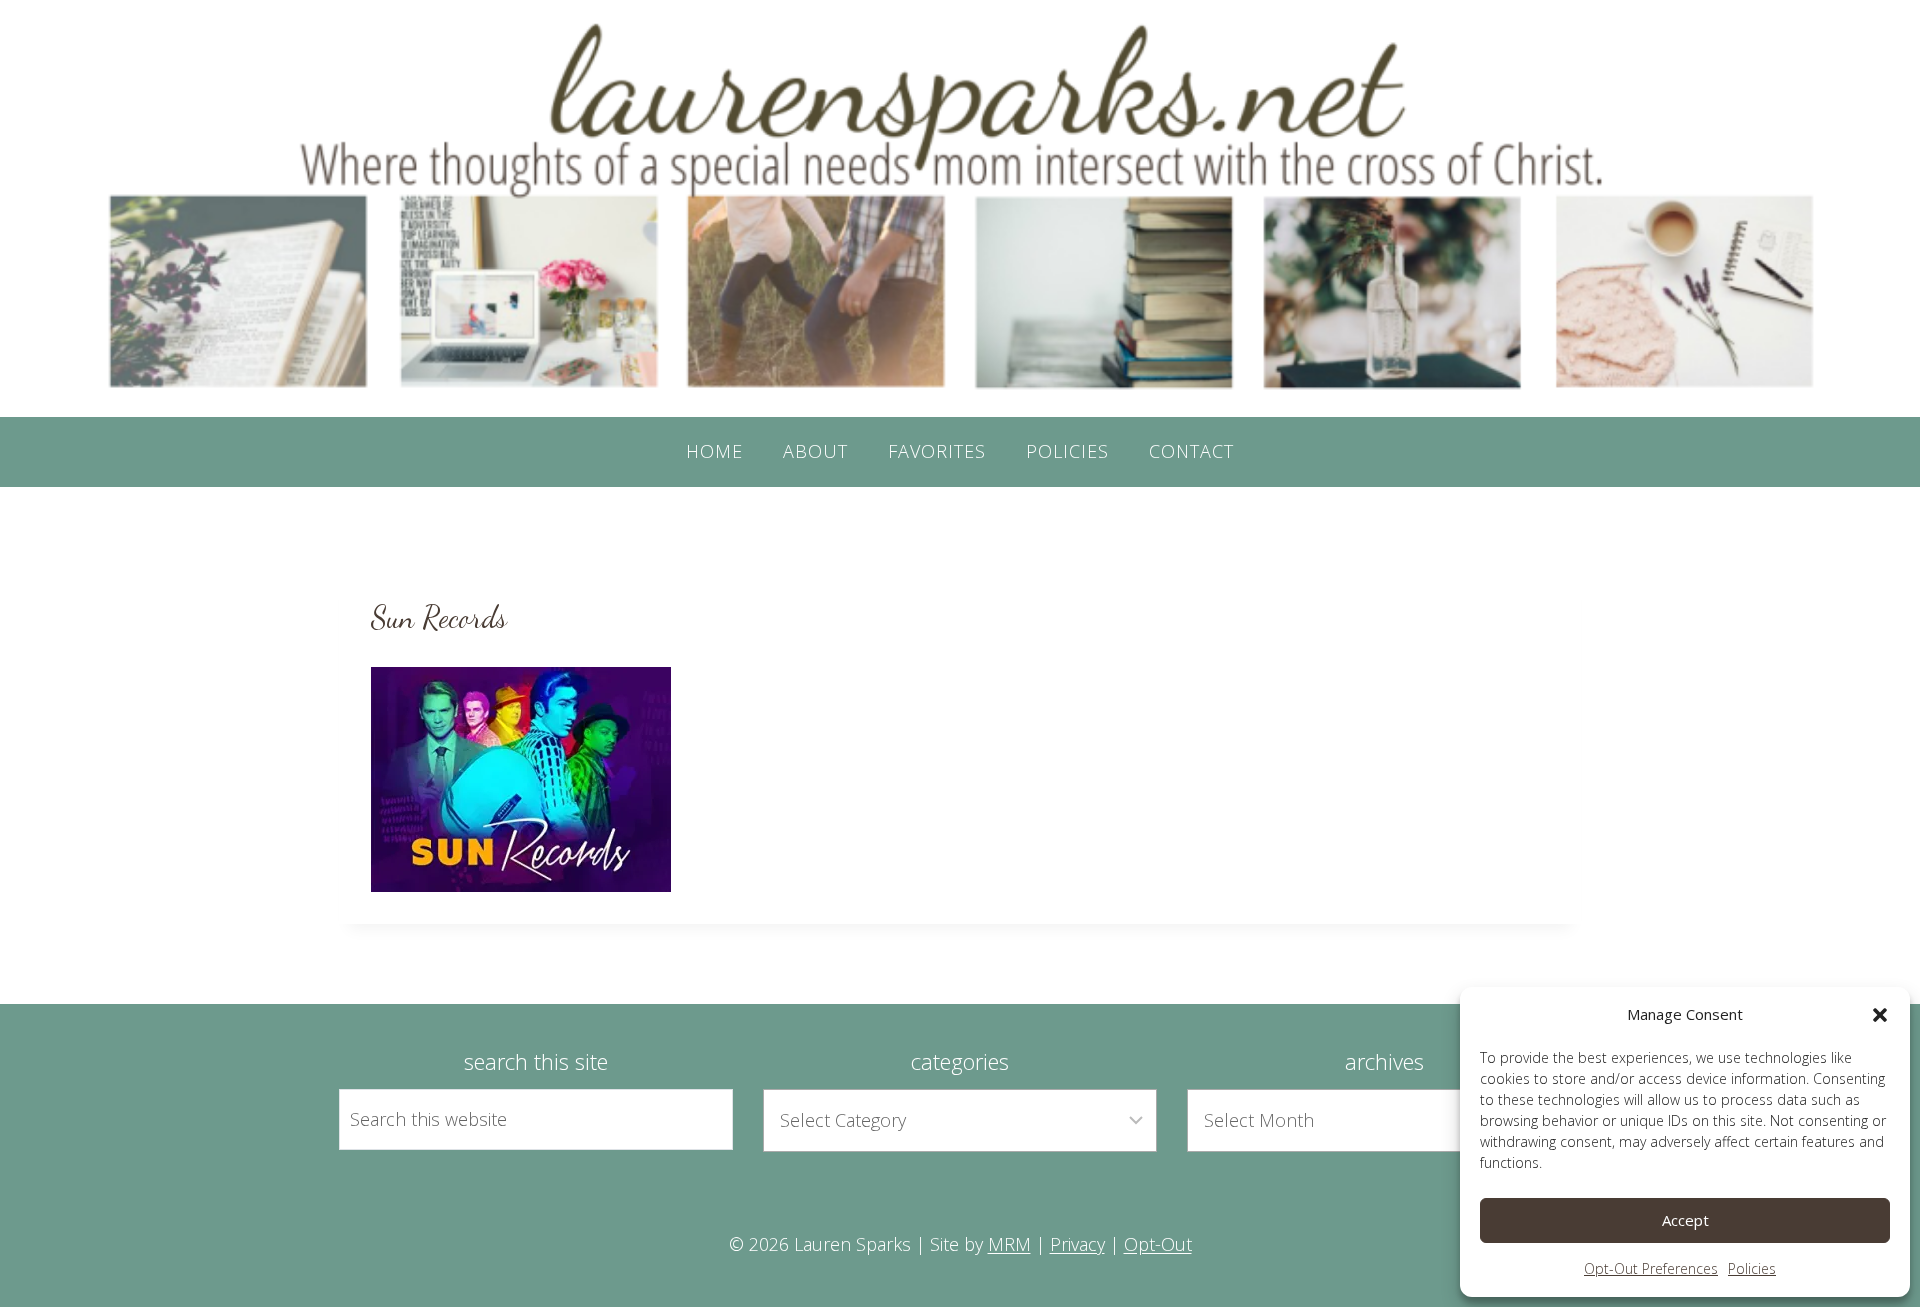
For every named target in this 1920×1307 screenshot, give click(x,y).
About (815, 451)
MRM (1009, 1244)
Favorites (937, 451)
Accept (1685, 1220)
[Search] (695, 1119)
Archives (1384, 1061)
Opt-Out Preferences (1651, 1268)
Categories (960, 1061)
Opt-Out (1158, 1244)
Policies (1752, 1268)
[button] (1880, 1015)
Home (714, 451)
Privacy (1077, 1244)
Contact (1191, 451)
